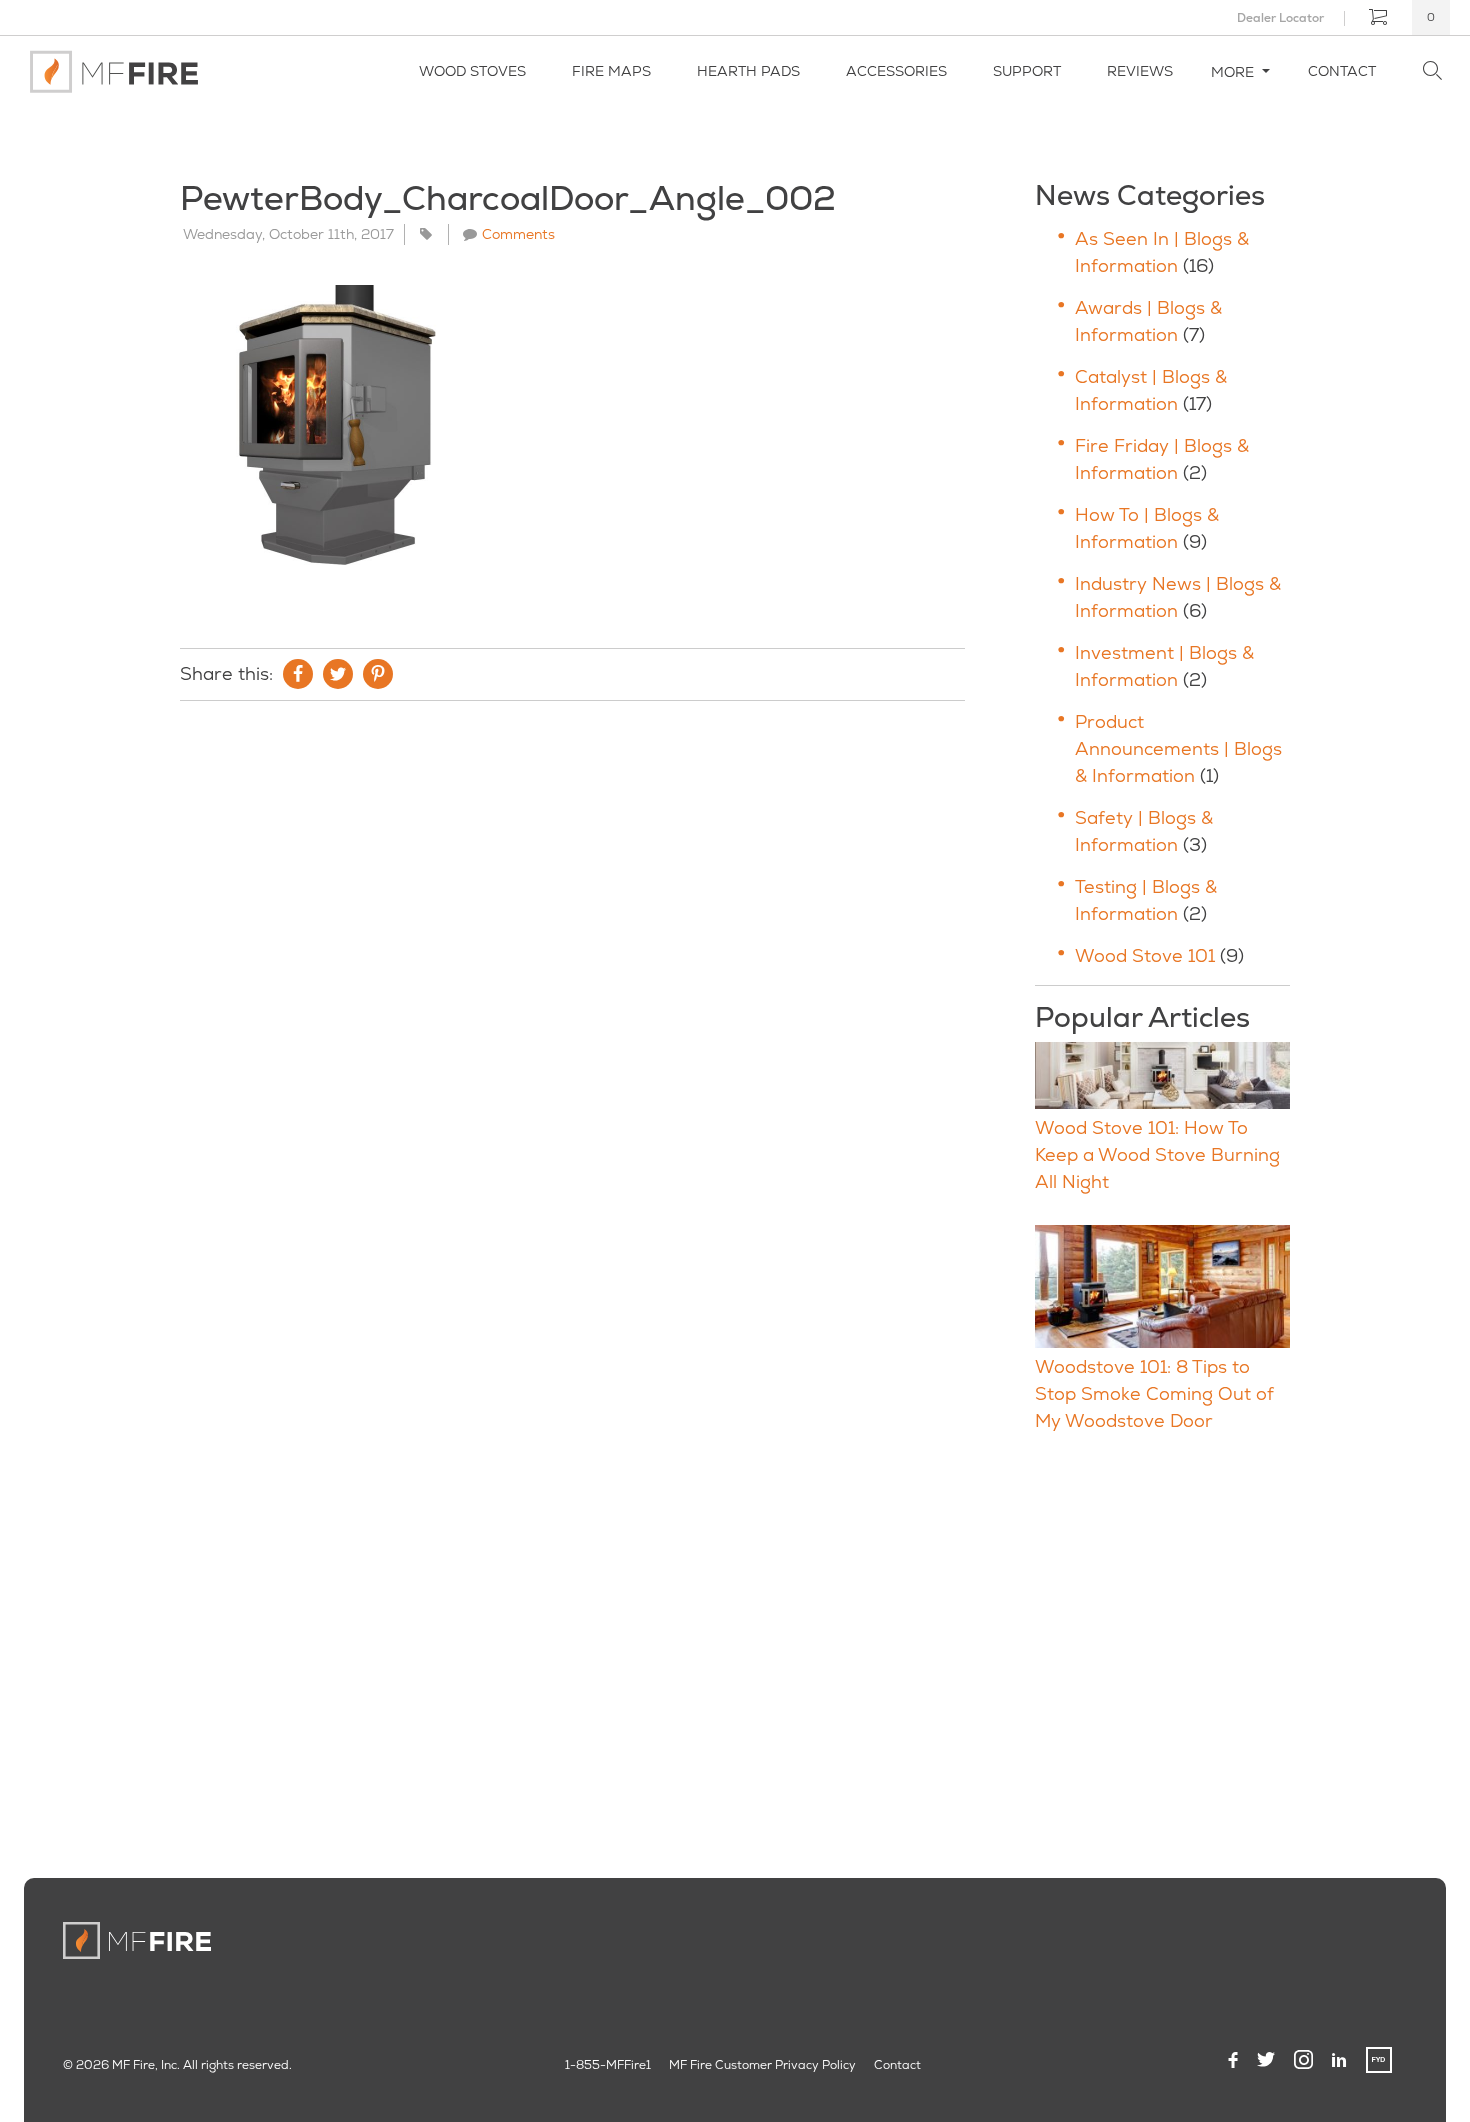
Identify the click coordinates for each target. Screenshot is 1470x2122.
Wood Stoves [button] (472, 71)
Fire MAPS (611, 71)
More (1234, 72)
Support (1027, 71)
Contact (1342, 71)
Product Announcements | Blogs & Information (1178, 748)
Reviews (1140, 71)
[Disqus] (572, 988)
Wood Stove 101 (1145, 955)
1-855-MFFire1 (608, 2065)
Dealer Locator (1280, 18)
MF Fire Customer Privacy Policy (762, 2065)
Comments (518, 234)
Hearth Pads (748, 71)
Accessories (896, 71)
